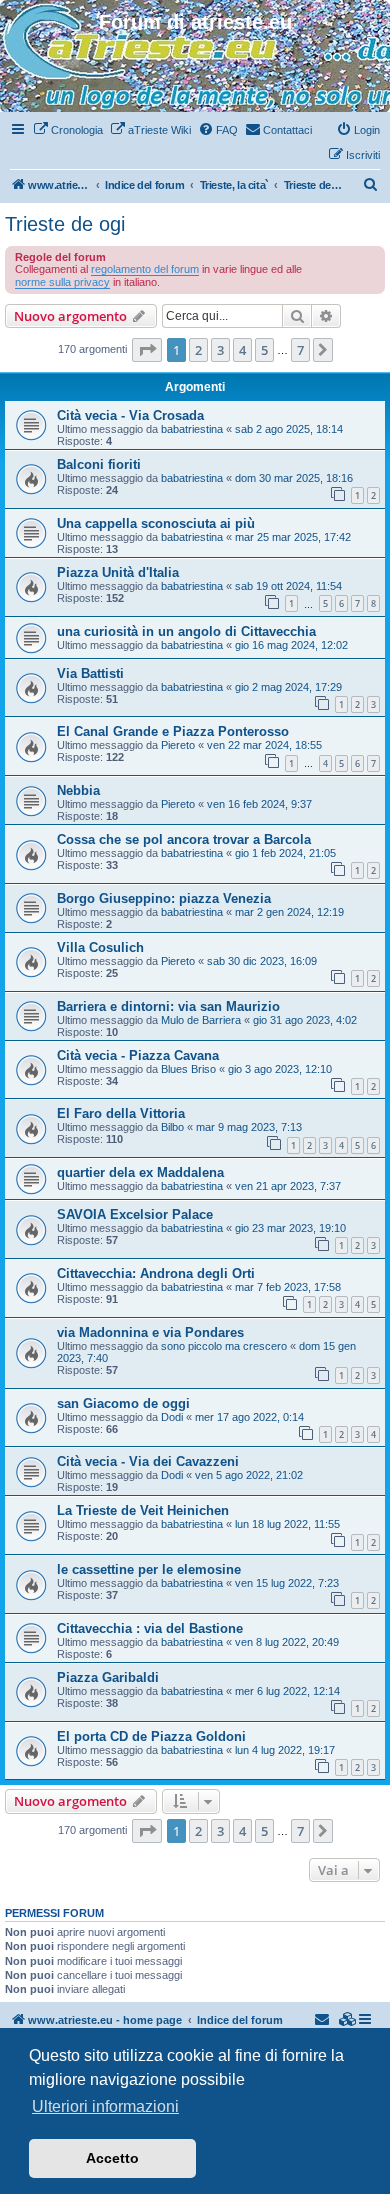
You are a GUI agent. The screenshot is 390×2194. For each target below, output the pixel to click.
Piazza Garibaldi (108, 1677)
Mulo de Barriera (201, 1020)
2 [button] (198, 350)
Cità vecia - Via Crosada (130, 415)
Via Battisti (90, 673)
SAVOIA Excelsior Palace (135, 1214)
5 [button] (264, 350)
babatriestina (192, 429)
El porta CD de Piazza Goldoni (151, 1736)
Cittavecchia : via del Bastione (150, 1628)
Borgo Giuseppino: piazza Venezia (164, 898)
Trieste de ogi (65, 224)
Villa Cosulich (100, 947)
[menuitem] (68, 130)
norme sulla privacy (62, 282)
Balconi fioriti (99, 464)
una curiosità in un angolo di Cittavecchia (186, 631)
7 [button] (300, 350)
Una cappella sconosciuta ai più (156, 523)
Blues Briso (188, 1069)
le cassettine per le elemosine (149, 1569)
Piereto (178, 745)
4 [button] (242, 350)
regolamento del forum (145, 269)
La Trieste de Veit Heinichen (143, 1510)
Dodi (172, 1417)
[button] (147, 350)
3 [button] (220, 350)
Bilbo (172, 1127)
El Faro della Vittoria (121, 1113)
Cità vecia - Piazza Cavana (138, 1055)
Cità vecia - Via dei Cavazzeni (148, 1461)
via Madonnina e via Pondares (150, 1332)
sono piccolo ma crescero (224, 1346)
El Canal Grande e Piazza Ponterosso (173, 731)
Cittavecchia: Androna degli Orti (156, 1273)
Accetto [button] (112, 2158)
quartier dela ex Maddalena (140, 1172)
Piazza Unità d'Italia (118, 572)
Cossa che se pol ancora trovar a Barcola (184, 839)
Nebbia (78, 790)
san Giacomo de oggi (123, 1403)
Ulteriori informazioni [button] (105, 2106)
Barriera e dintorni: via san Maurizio (168, 1006)
